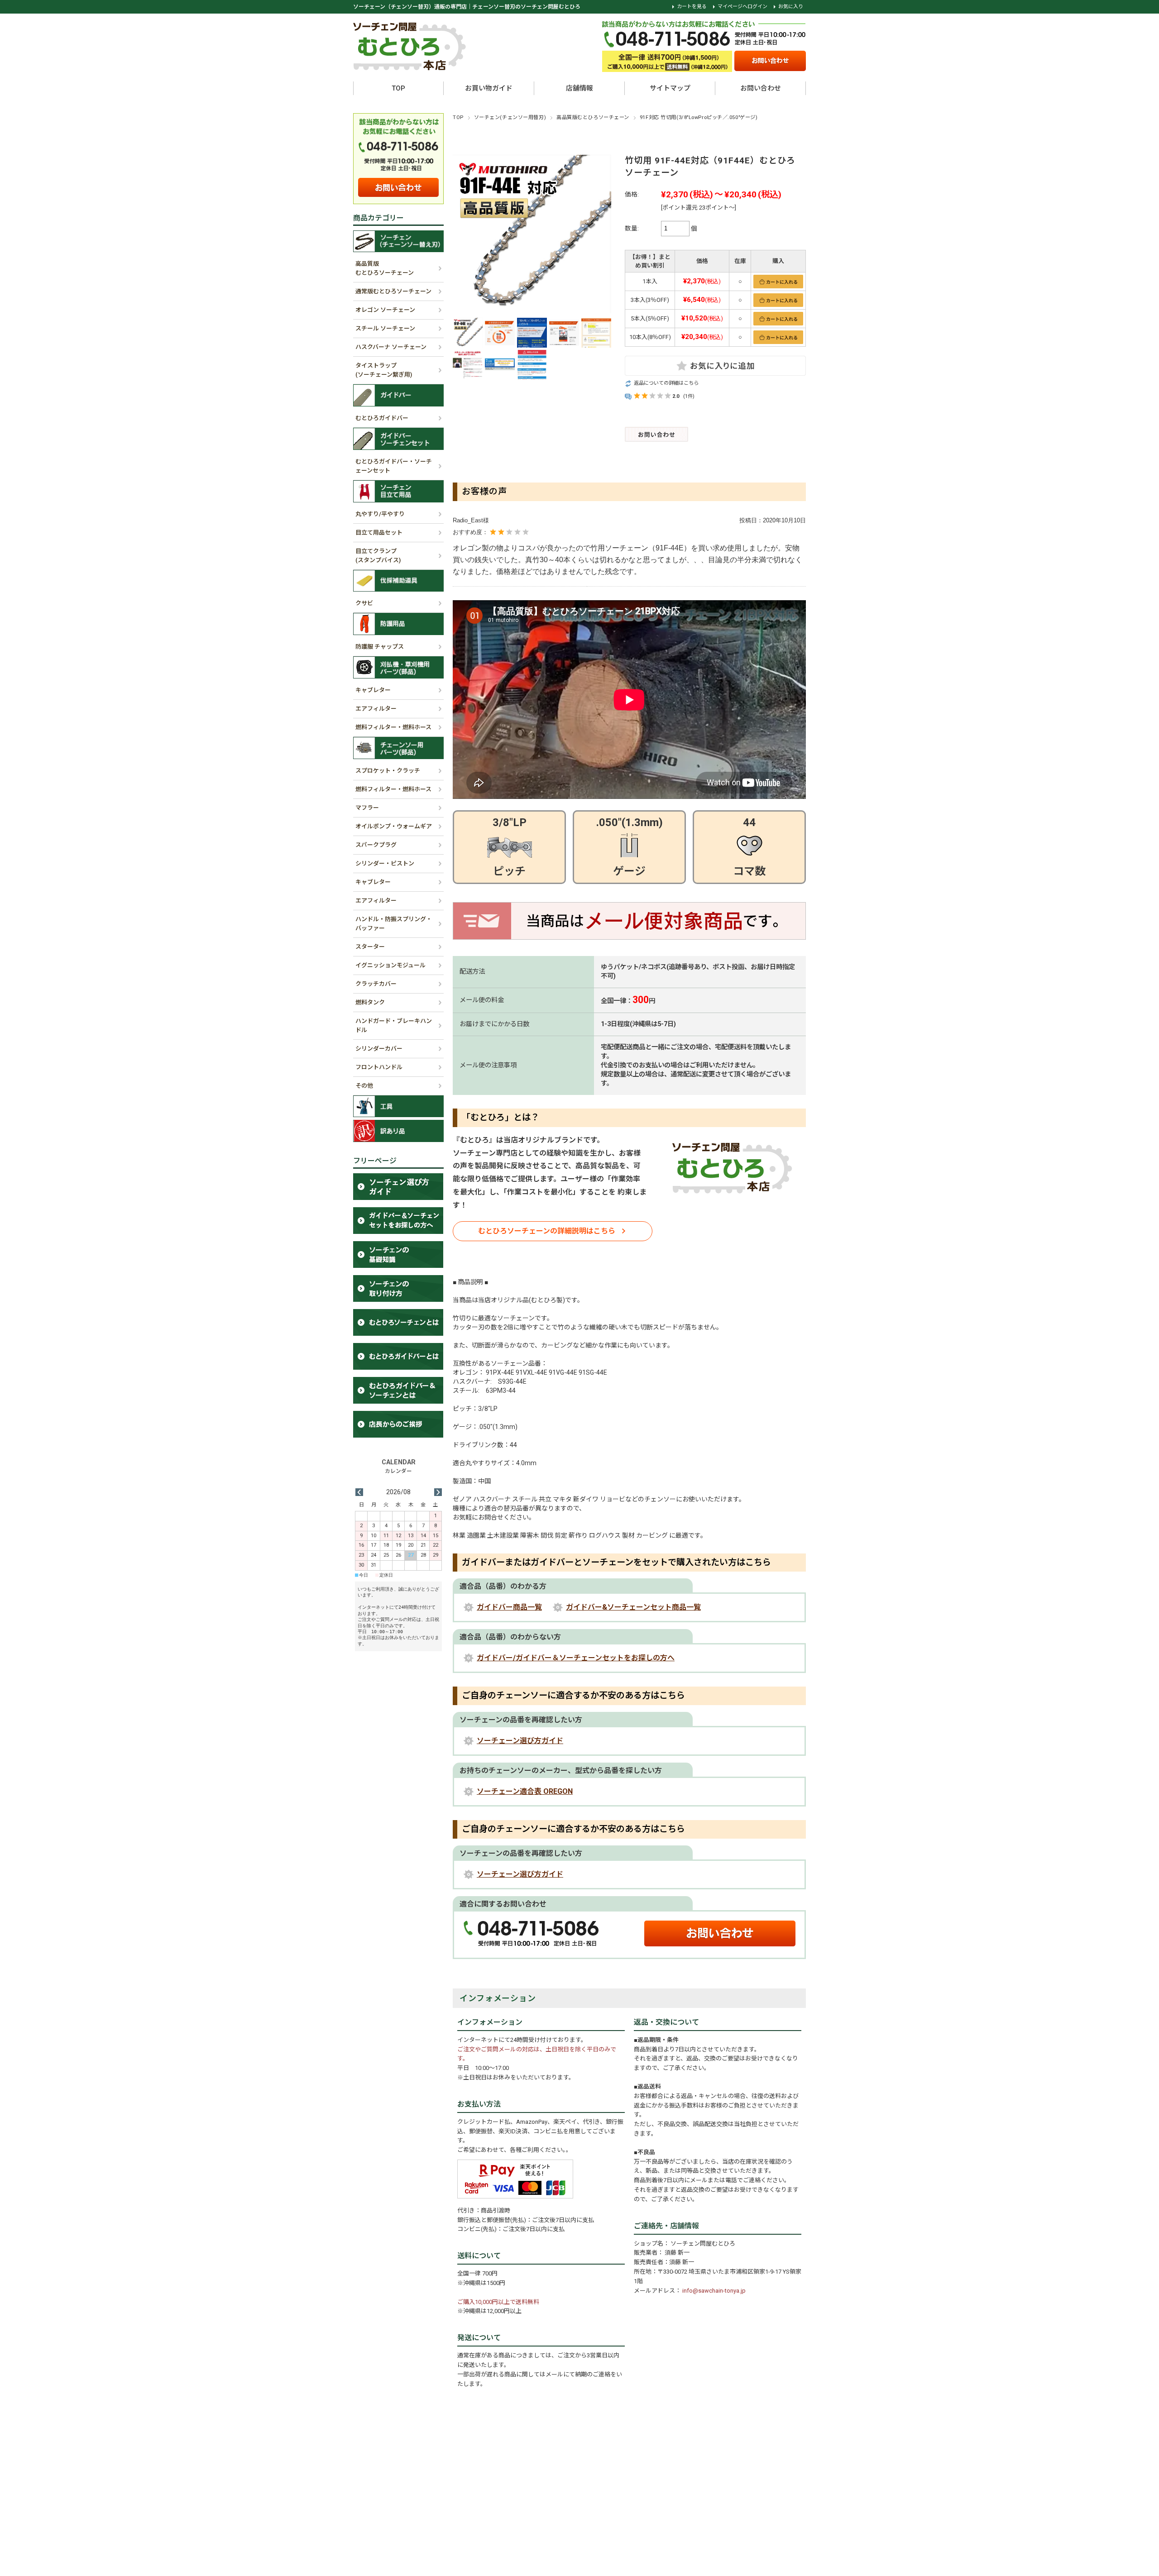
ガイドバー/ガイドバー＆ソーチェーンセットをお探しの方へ (576, 1658)
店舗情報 (579, 88)
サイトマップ (670, 88)
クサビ (364, 603)
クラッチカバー (376, 984)
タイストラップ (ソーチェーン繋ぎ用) (384, 370)
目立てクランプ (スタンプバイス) (378, 556)
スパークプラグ (376, 845)
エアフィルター (376, 709)
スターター (370, 947)
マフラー (367, 808)
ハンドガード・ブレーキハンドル (394, 1025)
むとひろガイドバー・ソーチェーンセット (394, 466)
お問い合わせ (761, 88)
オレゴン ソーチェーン (385, 310)
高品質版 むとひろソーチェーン (385, 268)
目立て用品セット (379, 533)
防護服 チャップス (380, 647)
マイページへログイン (742, 7)
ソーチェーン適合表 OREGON (525, 1791)
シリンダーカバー (379, 1049)
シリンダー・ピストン (385, 863)
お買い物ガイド (489, 88)
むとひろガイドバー (382, 418)
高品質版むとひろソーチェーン (593, 117)
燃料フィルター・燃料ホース (393, 727)
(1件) (689, 396)
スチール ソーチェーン (385, 328)
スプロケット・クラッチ (388, 771)
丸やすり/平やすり (380, 514)
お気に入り (791, 7)
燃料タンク (370, 1002)
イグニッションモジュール (390, 965)
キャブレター (373, 690)
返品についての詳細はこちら (666, 383)
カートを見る (692, 7)
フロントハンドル (379, 1067)
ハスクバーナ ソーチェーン (391, 347)
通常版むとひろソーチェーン (393, 291)
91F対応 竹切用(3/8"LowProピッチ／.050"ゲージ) (699, 117)
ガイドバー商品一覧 (509, 1607)
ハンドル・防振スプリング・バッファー (394, 924)
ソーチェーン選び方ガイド (520, 1741)
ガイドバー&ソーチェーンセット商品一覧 (633, 1607)
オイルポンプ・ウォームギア (394, 826)
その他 (364, 1086)
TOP (398, 88)
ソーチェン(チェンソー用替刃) (510, 117)
